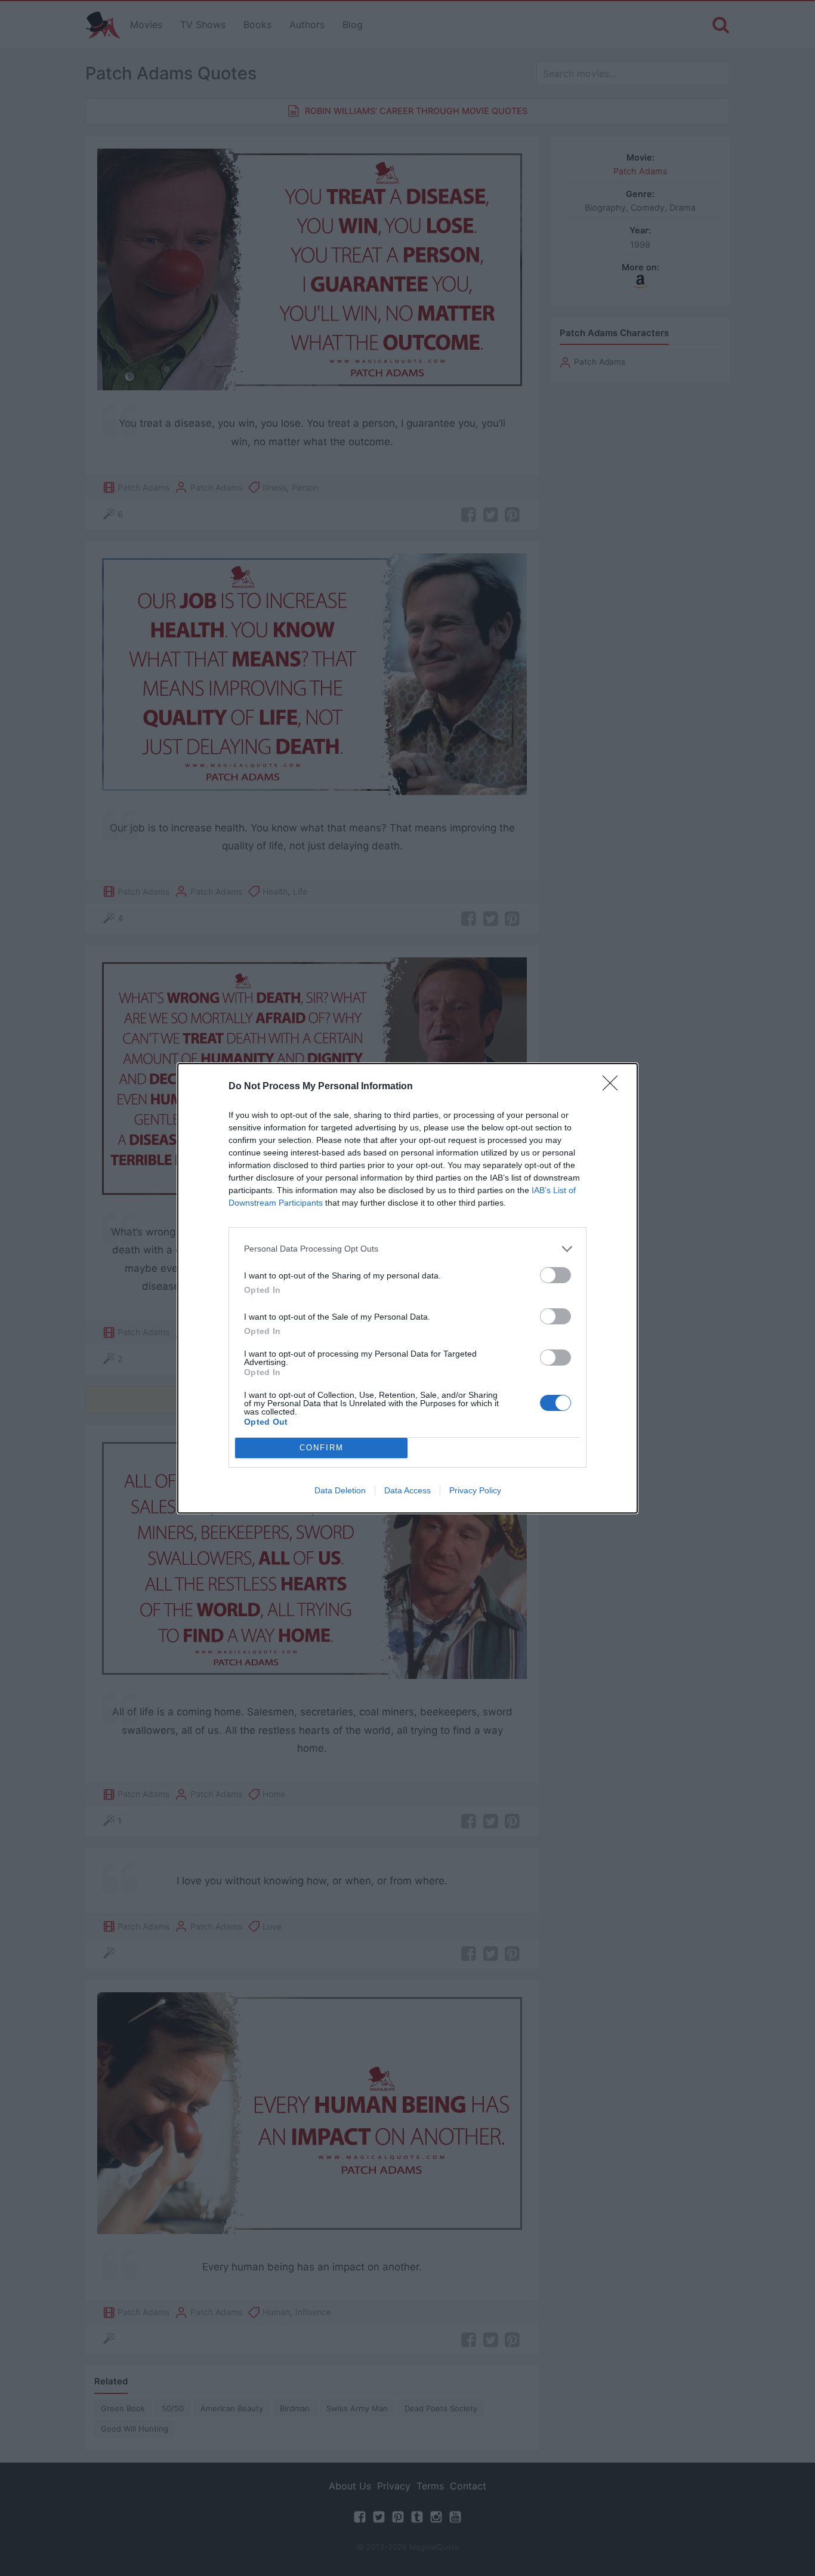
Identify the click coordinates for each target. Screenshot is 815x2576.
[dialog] (407, 1288)
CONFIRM (322, 1448)
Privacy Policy (475, 1490)
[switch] (555, 1275)
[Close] (614, 1087)
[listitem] (407, 1249)
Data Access (407, 1490)
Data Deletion (340, 1490)
